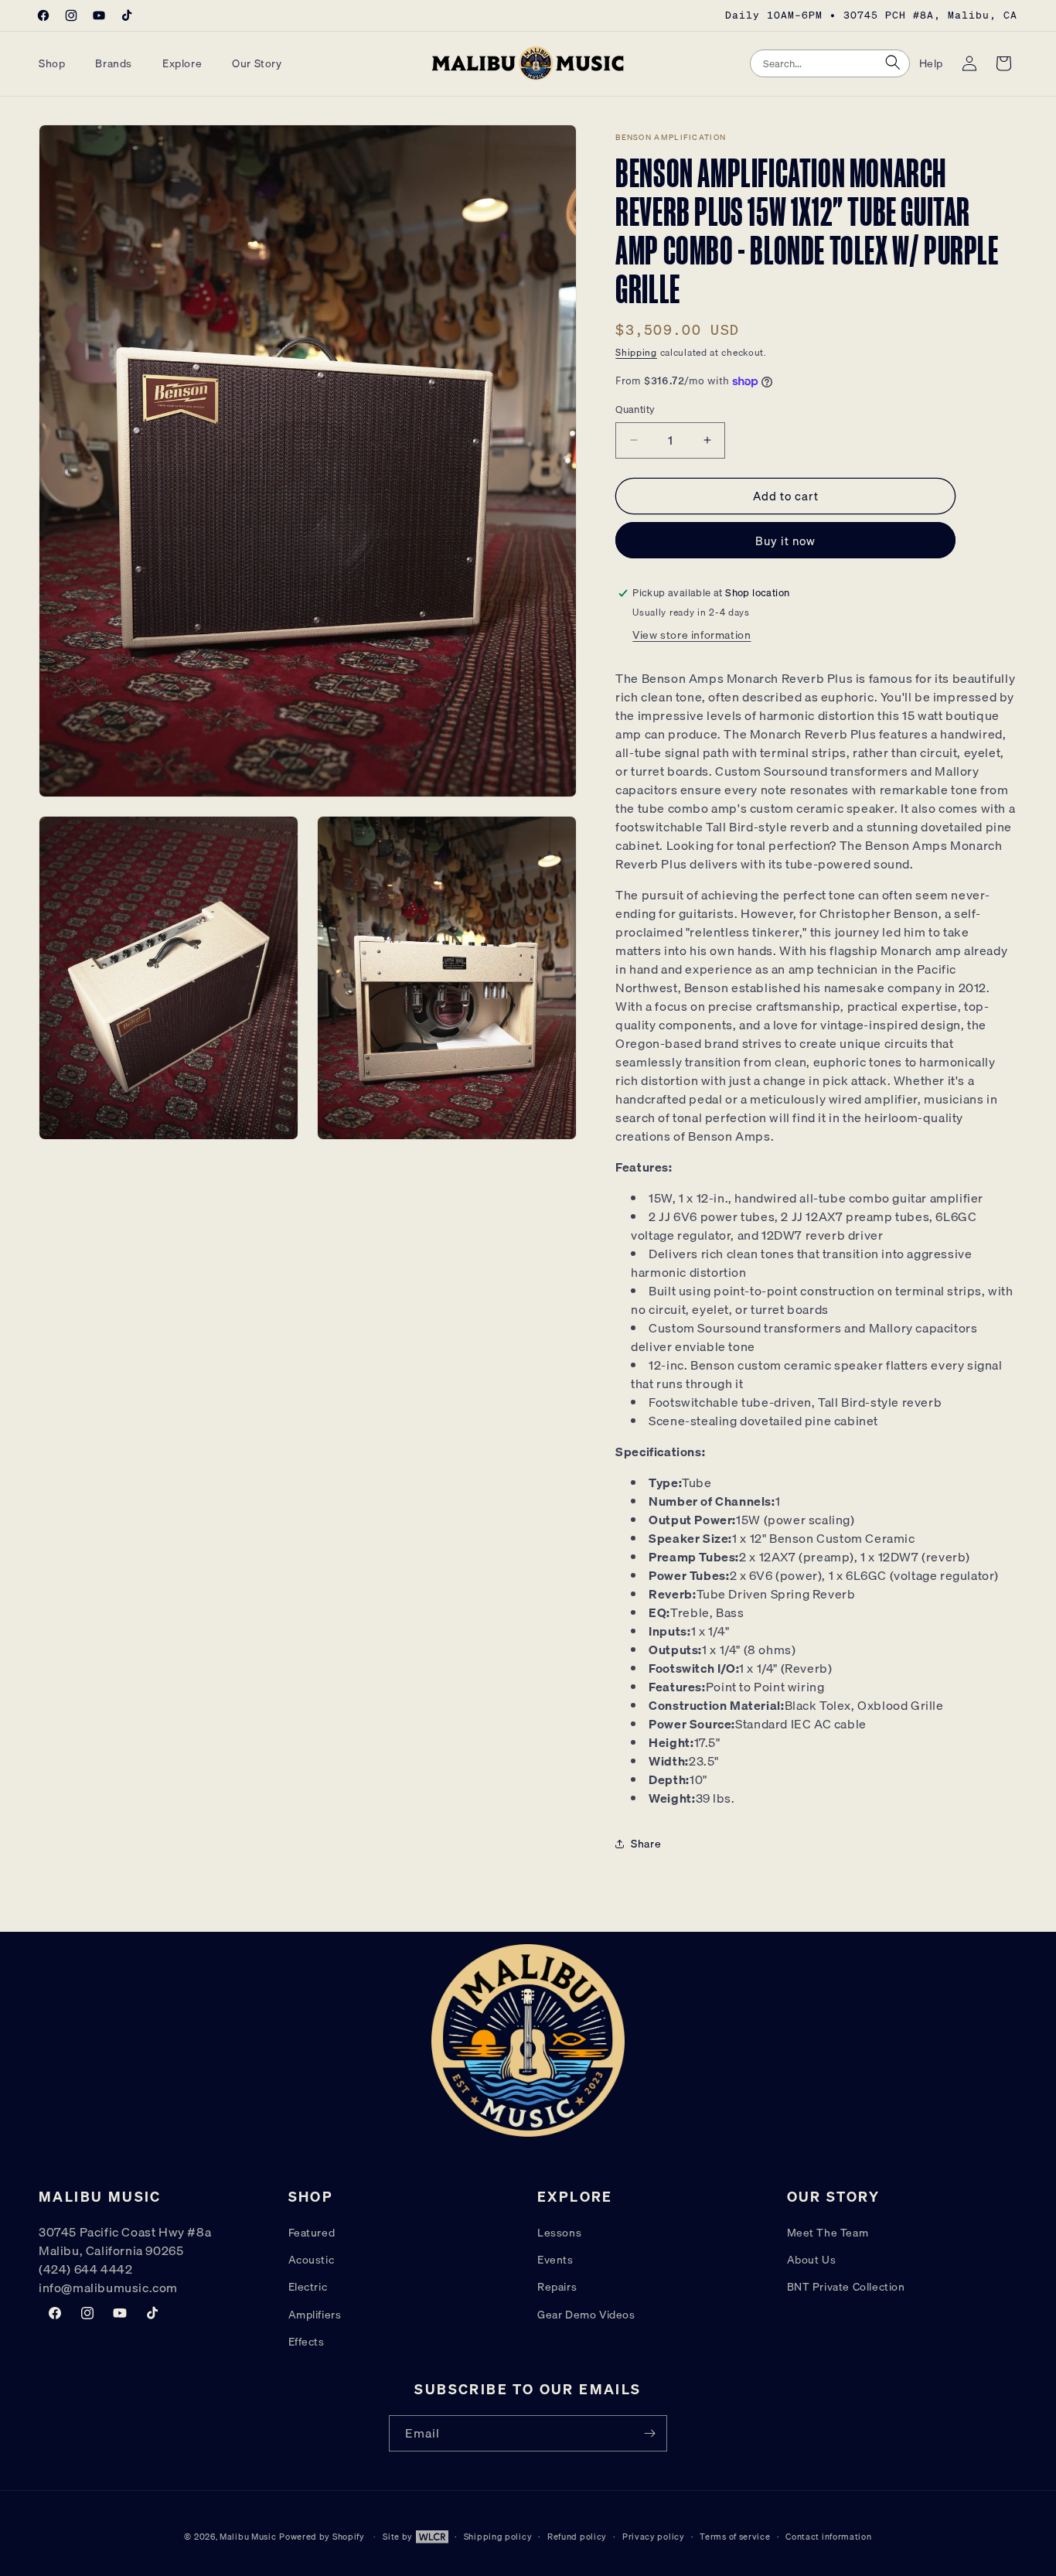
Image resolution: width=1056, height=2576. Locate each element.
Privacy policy (654, 2537)
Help (931, 63)
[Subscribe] (649, 2433)
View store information (692, 635)
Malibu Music (248, 2537)
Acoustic (312, 2260)
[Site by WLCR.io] (431, 2539)
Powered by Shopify (322, 2537)
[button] (58, 63)
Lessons (559, 2233)
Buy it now (785, 541)
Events (555, 2260)
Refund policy (577, 2537)
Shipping (636, 352)
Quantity (635, 409)
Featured (312, 2233)
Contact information (828, 2537)
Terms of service (735, 2537)
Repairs (557, 2288)
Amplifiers (315, 2315)
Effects (307, 2342)
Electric (308, 2288)
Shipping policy (498, 2537)
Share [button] (646, 1844)
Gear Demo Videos (586, 2315)
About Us (812, 2260)
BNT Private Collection (846, 2288)
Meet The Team (828, 2233)
